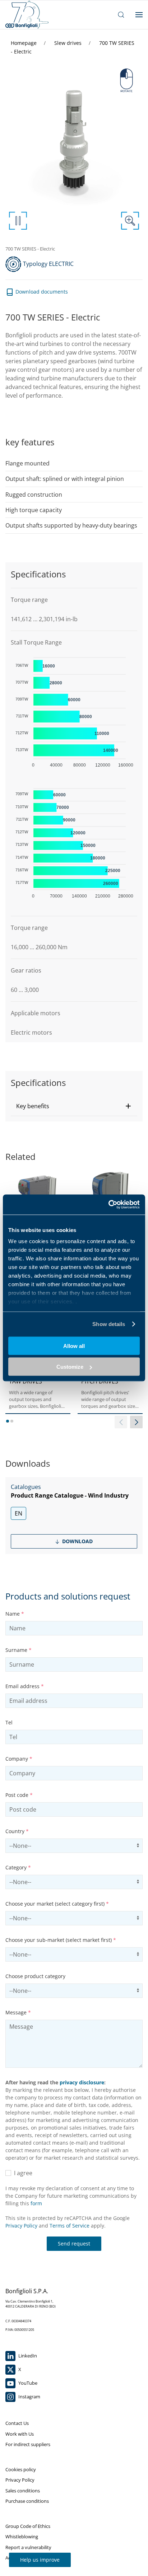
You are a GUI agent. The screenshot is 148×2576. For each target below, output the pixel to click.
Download (77, 1541)
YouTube (27, 2383)
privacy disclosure (82, 2082)
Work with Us (20, 2434)
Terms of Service (70, 2226)
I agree (22, 2173)
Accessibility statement (30, 2558)
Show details (109, 1324)
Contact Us (17, 2423)
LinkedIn (27, 2356)
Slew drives (69, 43)
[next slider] (136, 1422)
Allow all (74, 1346)
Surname (18, 1650)
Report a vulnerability (28, 2547)
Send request (74, 2244)
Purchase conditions (27, 2501)
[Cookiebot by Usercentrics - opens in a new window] (108, 1205)
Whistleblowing (22, 2537)
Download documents (41, 292)
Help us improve (40, 2560)
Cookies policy (21, 2469)
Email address (25, 1686)
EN (18, 1513)
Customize (70, 1367)
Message (18, 2012)
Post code (19, 1795)
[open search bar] (121, 15)
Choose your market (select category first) (57, 1904)
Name (15, 1614)
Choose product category (35, 1976)
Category (18, 1867)
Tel (9, 1722)
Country (17, 1831)
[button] (74, 1106)
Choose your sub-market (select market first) (61, 1940)
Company (19, 1759)
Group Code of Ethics (28, 2526)
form (36, 2203)
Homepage (24, 43)
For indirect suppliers (28, 2444)
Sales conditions (23, 2491)
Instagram (29, 2397)
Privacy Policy (21, 2226)
